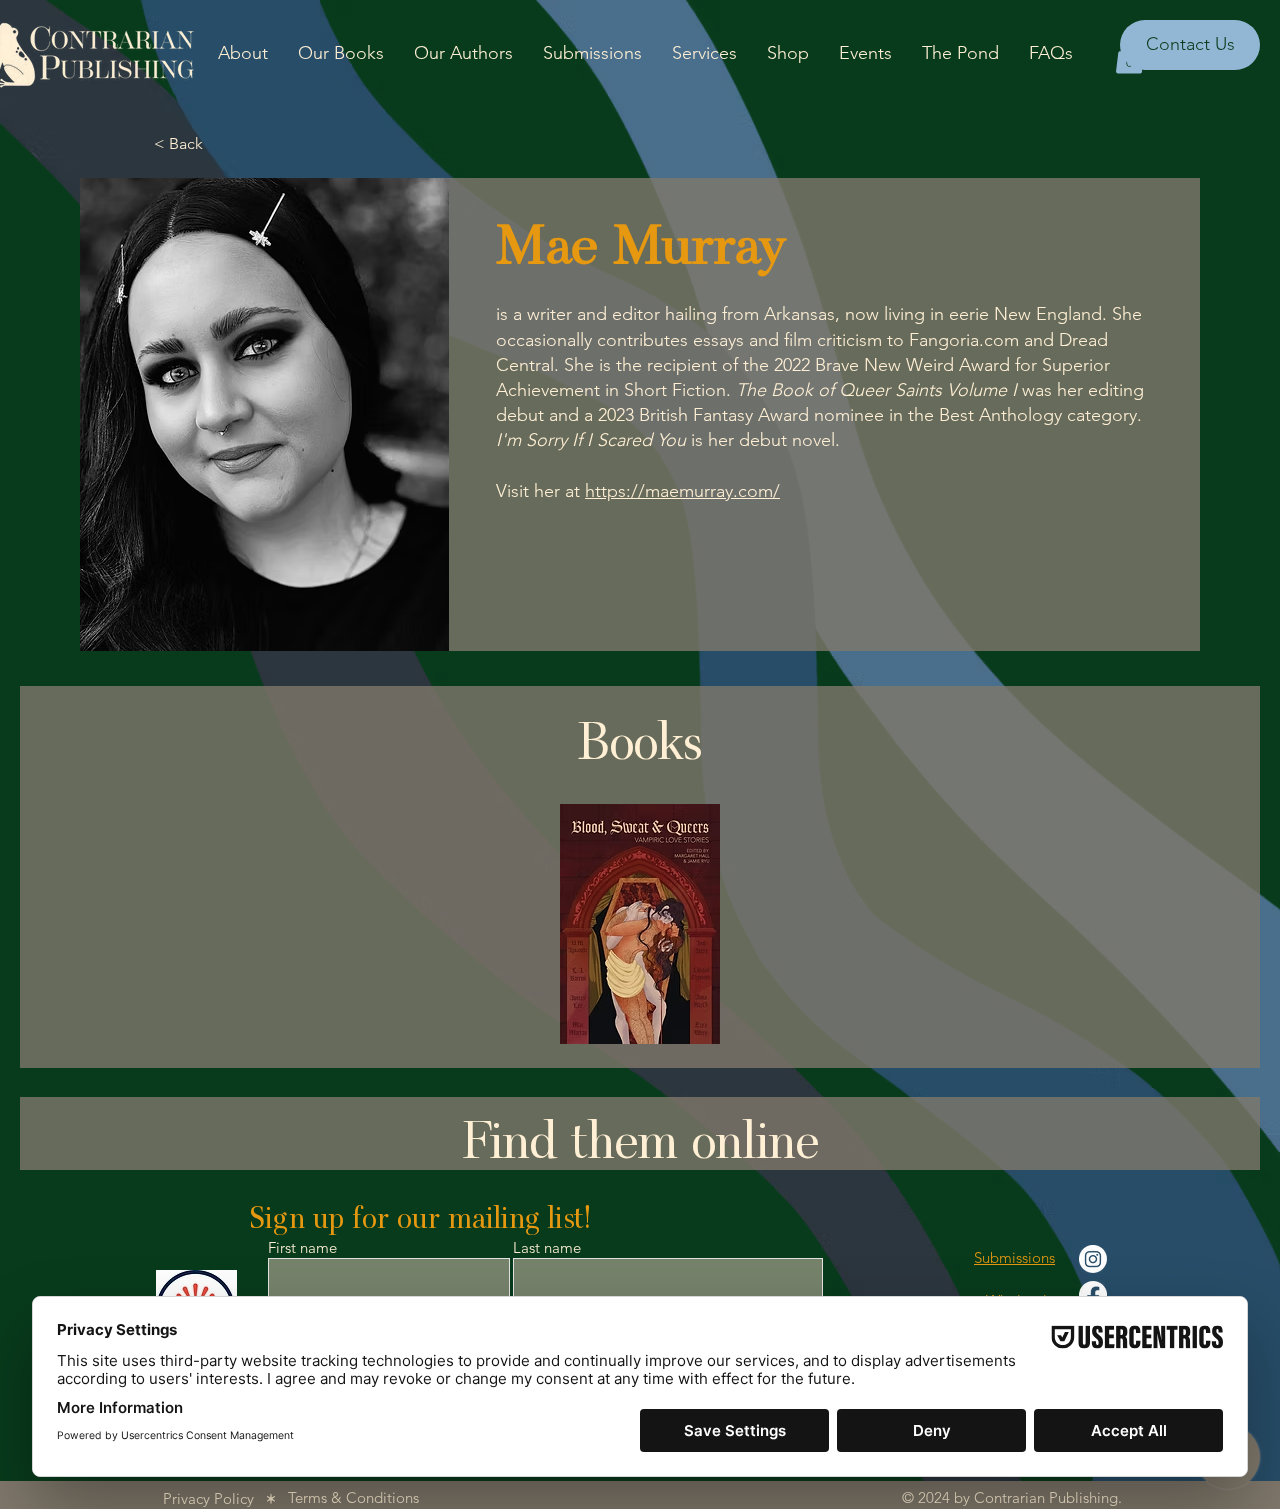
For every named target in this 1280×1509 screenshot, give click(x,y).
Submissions (1014, 1257)
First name (302, 1247)
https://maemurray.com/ (682, 491)
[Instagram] (1093, 1259)
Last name (547, 1247)
